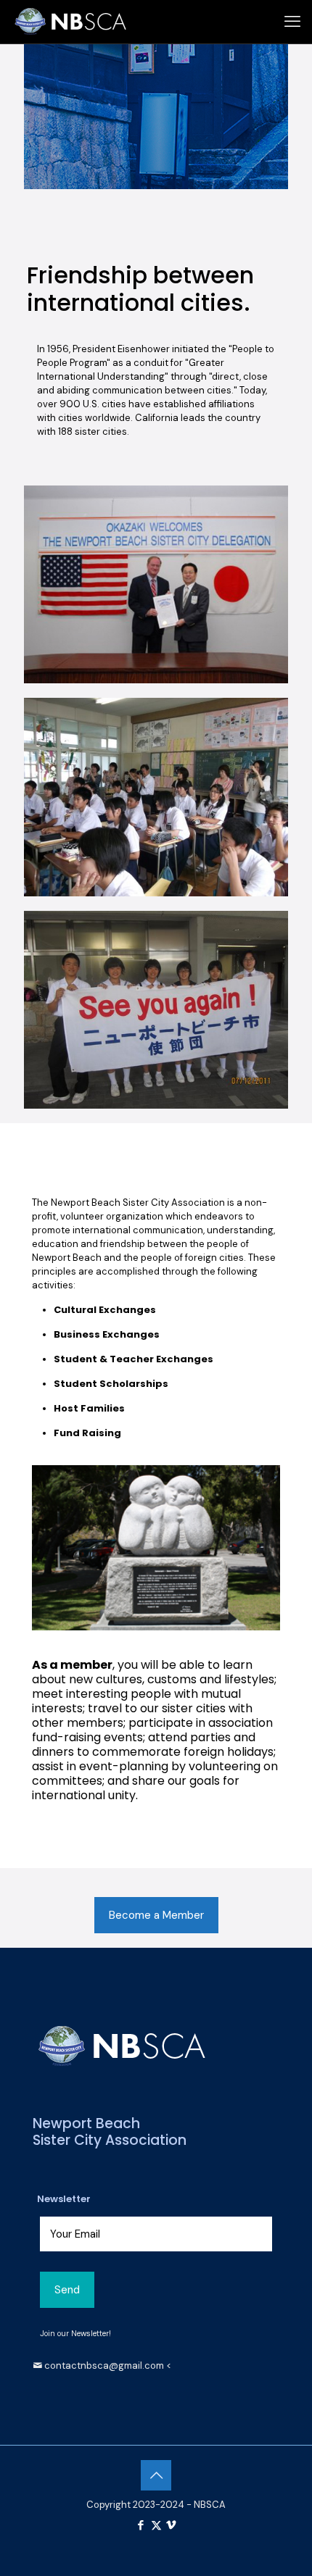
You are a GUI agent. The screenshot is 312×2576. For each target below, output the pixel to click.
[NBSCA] (71, 22)
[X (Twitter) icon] (156, 2525)
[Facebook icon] (141, 2525)
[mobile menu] (292, 22)
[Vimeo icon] (172, 2525)
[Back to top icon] (156, 2475)
